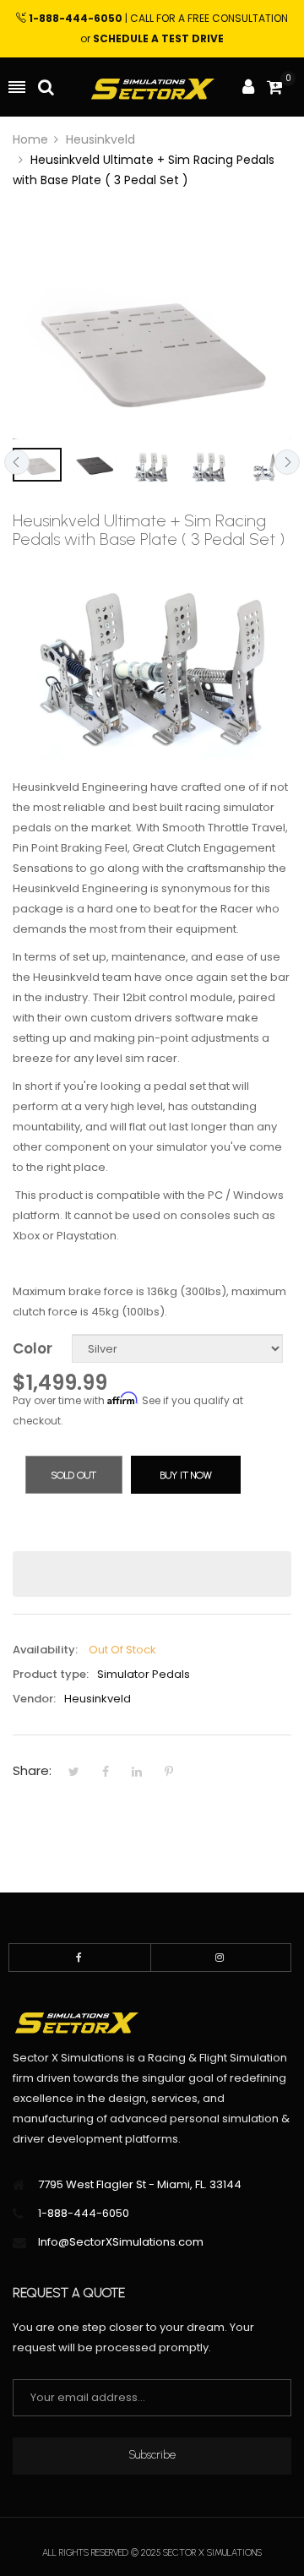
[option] (37, 465)
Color (33, 1348)
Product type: (51, 1674)
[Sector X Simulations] (152, 87)
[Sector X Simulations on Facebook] (80, 1958)
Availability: (45, 1650)
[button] (152, 1574)
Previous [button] (17, 462)
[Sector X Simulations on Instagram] (221, 1958)
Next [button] (287, 462)
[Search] (46, 87)
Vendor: (34, 1699)
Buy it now (186, 1475)
